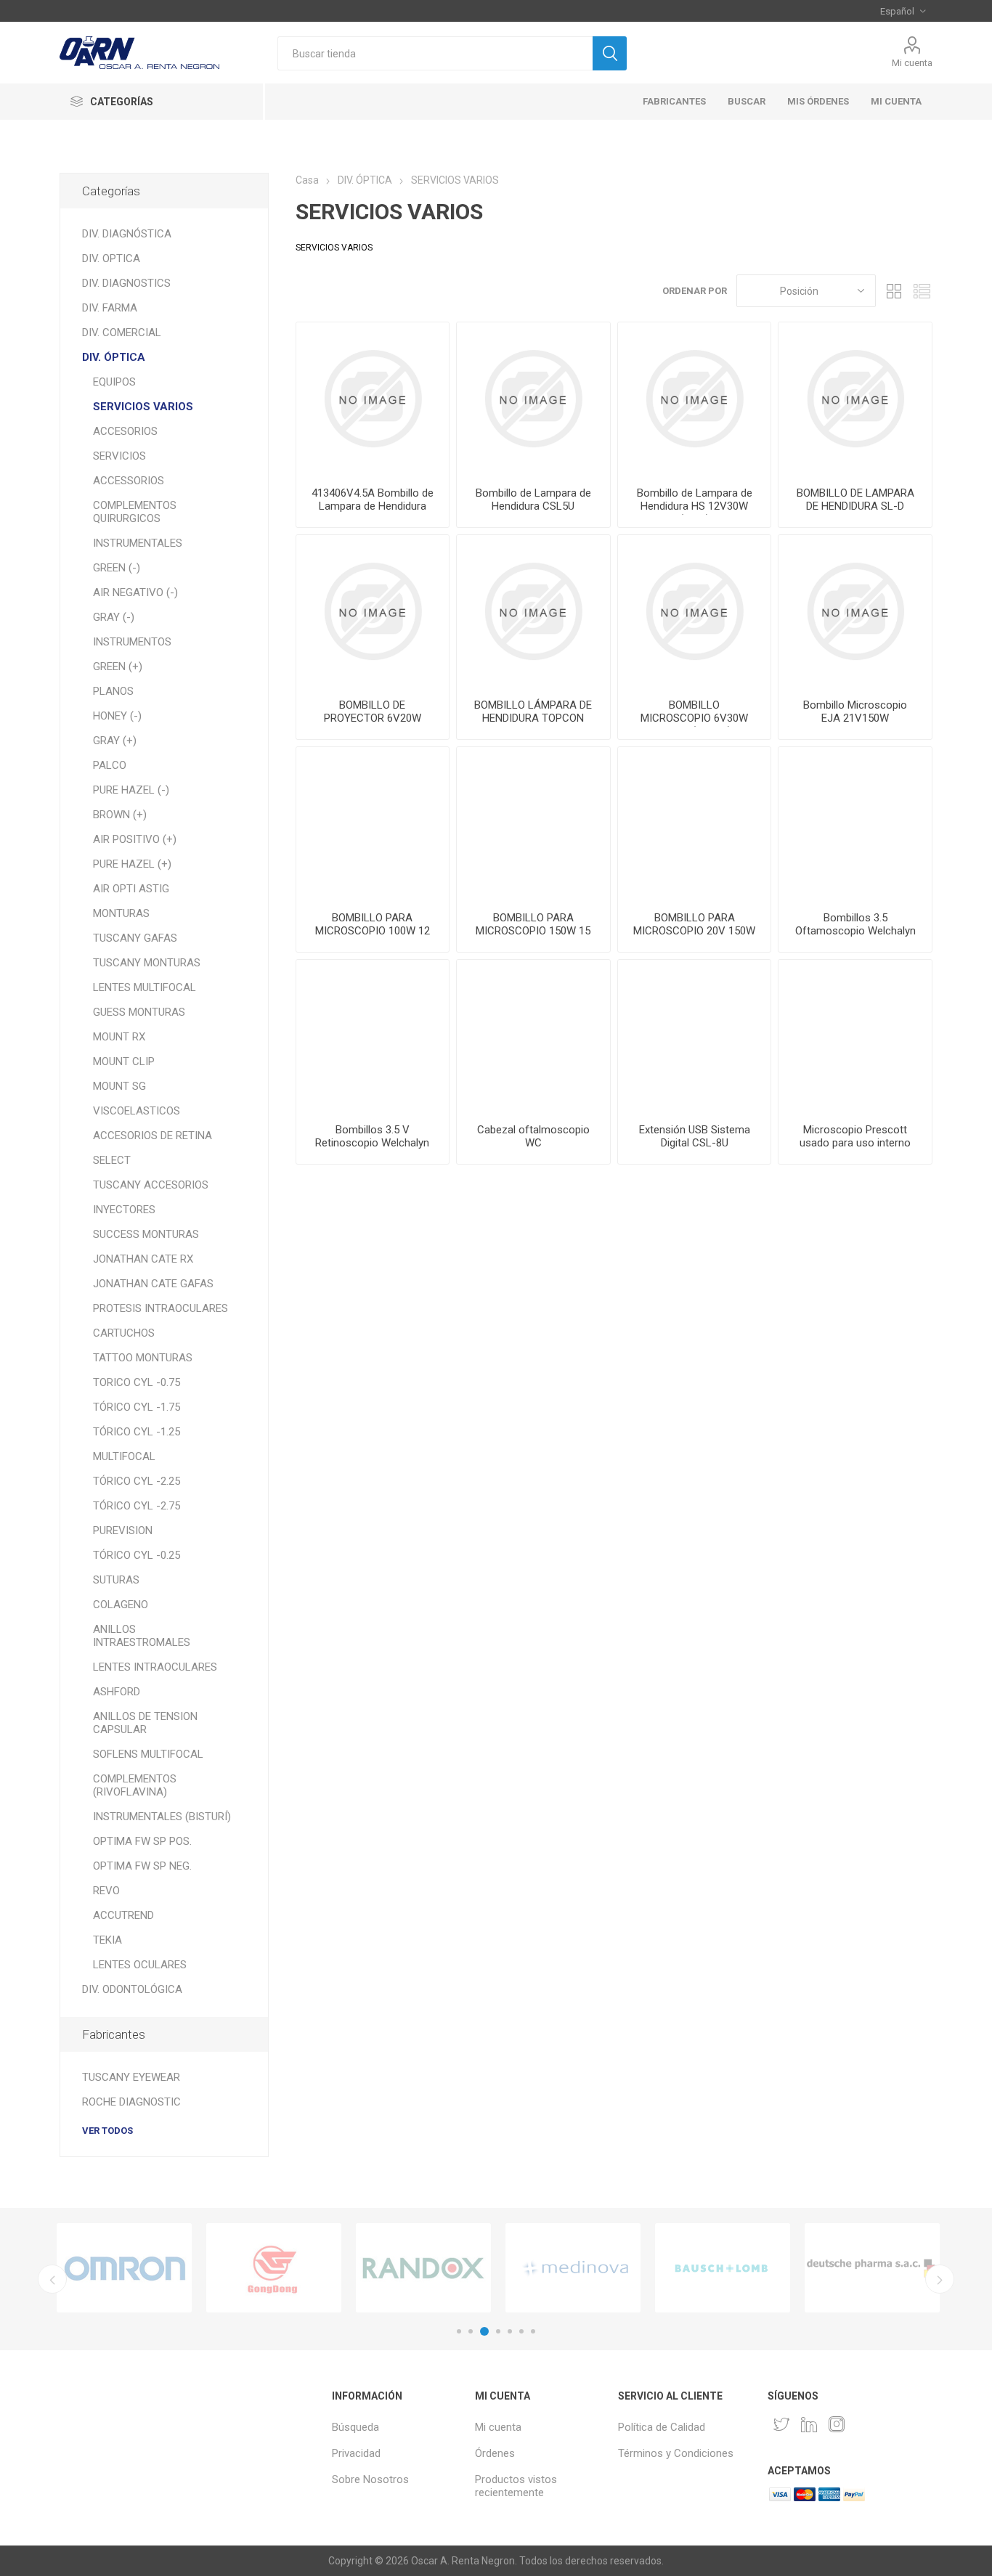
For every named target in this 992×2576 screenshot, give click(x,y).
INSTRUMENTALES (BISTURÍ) (162, 1817)
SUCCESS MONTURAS (146, 1234)
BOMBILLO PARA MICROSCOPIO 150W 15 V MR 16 (533, 931)
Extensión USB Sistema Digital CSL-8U (695, 1136)
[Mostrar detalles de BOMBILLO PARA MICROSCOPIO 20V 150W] (695, 824)
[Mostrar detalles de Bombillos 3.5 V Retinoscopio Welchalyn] (373, 1036)
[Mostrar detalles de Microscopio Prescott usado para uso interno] (855, 1036)
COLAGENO (121, 1605)
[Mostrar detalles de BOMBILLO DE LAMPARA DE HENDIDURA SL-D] (855, 399)
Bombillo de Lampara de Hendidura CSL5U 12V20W (533, 506)
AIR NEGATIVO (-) (135, 592)
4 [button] (498, 2331)
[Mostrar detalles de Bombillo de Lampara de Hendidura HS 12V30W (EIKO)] (695, 399)
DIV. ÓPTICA (114, 357)
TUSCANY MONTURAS (147, 963)
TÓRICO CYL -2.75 (137, 1506)
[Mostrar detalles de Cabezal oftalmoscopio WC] (533, 1036)
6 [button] (521, 2331)
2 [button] (471, 2331)
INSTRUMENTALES (138, 543)
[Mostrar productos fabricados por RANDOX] (423, 2268)
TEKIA (107, 1940)
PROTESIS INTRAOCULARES (160, 1308)
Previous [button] (52, 2279)
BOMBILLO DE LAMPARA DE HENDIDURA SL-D (855, 500)
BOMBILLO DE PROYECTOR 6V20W (373, 712)
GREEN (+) (118, 667)
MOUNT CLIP (124, 1061)
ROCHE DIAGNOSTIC (131, 2102)
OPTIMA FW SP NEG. (142, 1866)
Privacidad (356, 2453)
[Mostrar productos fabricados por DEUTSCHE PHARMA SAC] (872, 2268)
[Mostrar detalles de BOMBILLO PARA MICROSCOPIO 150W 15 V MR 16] (533, 824)
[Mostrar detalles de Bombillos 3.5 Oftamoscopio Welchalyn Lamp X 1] (855, 824)
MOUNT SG (119, 1086)
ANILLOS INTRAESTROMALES (142, 1636)
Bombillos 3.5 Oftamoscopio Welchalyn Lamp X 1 (855, 931)
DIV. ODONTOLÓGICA (132, 1989)
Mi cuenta (912, 63)
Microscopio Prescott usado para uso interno (855, 1136)
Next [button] (940, 2279)
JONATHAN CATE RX (143, 1259)
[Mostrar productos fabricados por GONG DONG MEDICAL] (274, 2268)
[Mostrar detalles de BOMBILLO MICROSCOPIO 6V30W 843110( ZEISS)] (695, 612)
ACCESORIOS (125, 431)
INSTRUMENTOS (132, 642)
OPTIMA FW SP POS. (142, 1841)
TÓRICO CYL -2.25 (137, 1481)
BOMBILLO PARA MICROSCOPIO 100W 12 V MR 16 (373, 931)
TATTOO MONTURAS (143, 1358)
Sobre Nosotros (370, 2479)
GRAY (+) (115, 741)
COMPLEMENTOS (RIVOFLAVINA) (135, 1785)
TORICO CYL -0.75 (137, 1382)
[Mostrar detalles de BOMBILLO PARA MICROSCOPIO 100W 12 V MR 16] (373, 824)
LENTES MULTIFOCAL (145, 987)
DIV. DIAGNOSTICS (126, 283)
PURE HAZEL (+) (132, 864)
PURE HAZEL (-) (131, 790)
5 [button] (510, 2331)
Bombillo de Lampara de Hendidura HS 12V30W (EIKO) (695, 506)
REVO (106, 1891)
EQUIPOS (114, 382)
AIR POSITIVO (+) (135, 839)
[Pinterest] (809, 2424)
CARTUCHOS (124, 1333)
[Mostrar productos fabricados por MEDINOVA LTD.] (573, 2268)
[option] (124, 2268)
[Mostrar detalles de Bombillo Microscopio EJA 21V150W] (855, 612)
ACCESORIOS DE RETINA (153, 1136)
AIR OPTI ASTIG (131, 889)
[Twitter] (781, 2424)
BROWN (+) (120, 815)
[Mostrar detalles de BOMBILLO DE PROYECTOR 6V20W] (373, 612)
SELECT (112, 1160)
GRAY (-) (114, 617)
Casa (307, 180)
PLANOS (113, 691)
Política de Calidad (662, 2427)
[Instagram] (837, 2424)
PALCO (110, 765)
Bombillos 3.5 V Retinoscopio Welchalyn (372, 1136)
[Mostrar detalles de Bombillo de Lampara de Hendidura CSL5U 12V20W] (533, 399)
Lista (922, 291)
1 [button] (459, 2331)
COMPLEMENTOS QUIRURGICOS (135, 512)
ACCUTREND (123, 1915)
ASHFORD (117, 1692)
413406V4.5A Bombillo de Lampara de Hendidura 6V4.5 (373, 506)
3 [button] (484, 2331)
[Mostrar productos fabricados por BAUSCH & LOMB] (723, 2268)
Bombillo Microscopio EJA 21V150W (855, 712)
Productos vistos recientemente (516, 2486)
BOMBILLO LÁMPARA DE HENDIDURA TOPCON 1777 (533, 718)
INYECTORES (124, 1210)
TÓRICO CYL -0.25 (137, 1555)
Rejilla (894, 291)
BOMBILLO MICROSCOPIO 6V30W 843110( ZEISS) (694, 718)
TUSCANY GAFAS (135, 938)
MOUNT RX (119, 1037)
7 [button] (533, 2331)
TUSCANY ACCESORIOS (151, 1185)
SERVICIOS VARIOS (143, 407)
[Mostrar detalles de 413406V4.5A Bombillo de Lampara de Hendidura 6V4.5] (373, 399)
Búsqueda (355, 2427)
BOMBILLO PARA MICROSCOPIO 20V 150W (694, 924)
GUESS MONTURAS (139, 1012)
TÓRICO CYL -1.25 (137, 1432)
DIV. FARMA (110, 308)
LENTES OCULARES (140, 1965)
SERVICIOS (119, 456)
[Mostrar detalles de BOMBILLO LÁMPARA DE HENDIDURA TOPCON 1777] (533, 612)
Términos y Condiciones (676, 2453)
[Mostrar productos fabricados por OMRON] (124, 2268)
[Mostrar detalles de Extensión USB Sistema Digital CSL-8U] (695, 1036)
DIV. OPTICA (111, 258)
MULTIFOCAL (124, 1456)
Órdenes (495, 2453)
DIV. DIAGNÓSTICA (127, 234)
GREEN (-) (117, 568)
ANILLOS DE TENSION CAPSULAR (145, 1723)
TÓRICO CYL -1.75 (137, 1407)
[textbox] (435, 53)
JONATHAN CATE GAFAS (153, 1284)
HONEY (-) (117, 716)
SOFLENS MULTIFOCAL (148, 1754)
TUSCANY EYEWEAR (131, 2077)
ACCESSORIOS (129, 481)
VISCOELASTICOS (137, 1111)
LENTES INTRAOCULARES (155, 1667)
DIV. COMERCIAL (122, 333)
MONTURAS (121, 913)
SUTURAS (116, 1580)
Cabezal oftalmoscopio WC (533, 1136)
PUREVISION (123, 1530)
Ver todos (107, 2131)
